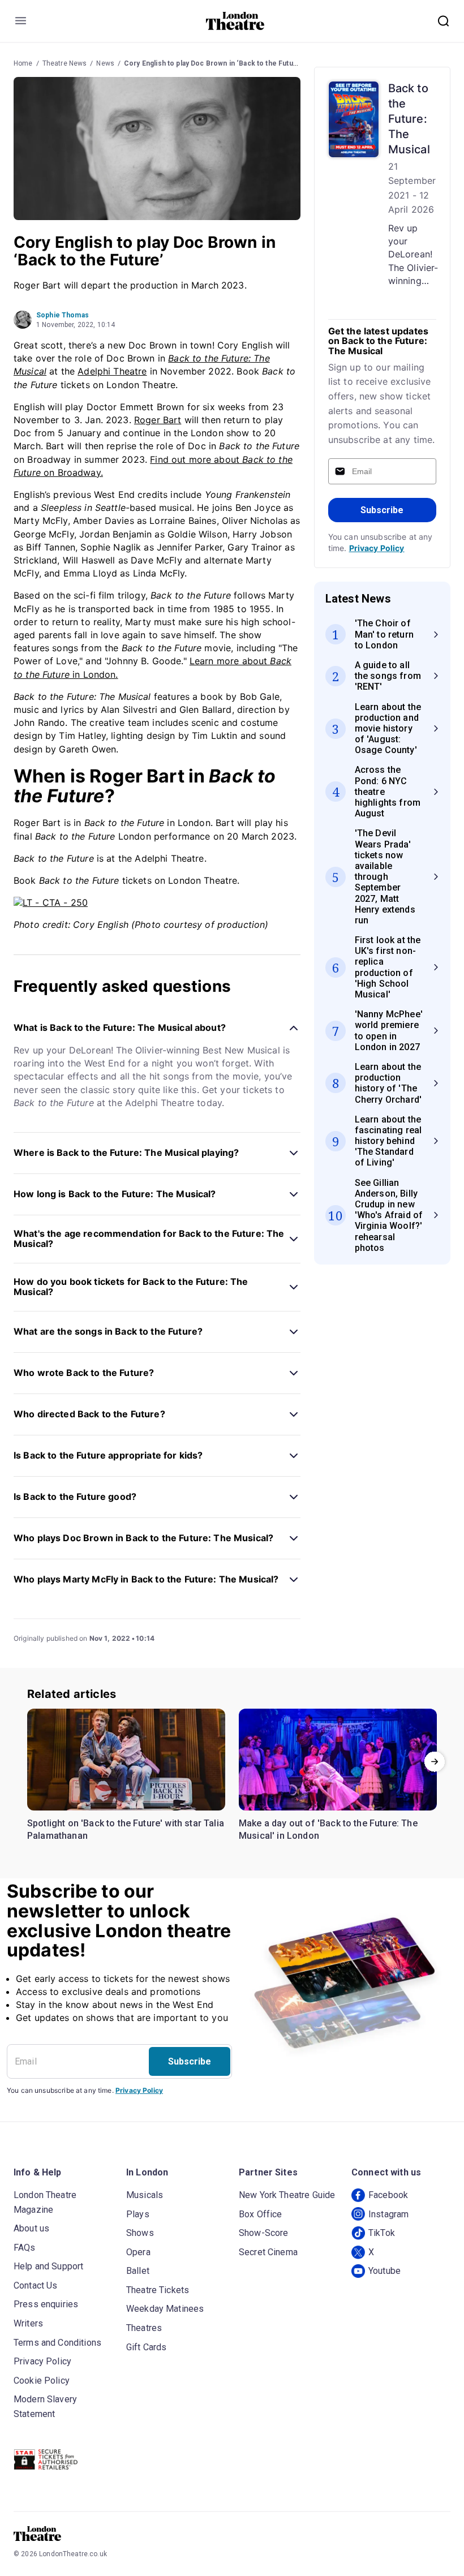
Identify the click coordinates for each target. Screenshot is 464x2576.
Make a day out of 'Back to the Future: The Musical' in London (328, 1829)
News (105, 63)
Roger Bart (158, 420)
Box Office (261, 2214)
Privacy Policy (377, 548)
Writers (28, 2323)
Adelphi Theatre (112, 371)
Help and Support (48, 2266)
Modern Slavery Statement (45, 2407)
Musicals (145, 2195)
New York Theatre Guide (287, 2195)
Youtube (384, 2271)
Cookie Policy (42, 2381)
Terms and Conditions (57, 2343)
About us (31, 2228)
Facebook (388, 2195)
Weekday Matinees (165, 2309)
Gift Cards (147, 2347)
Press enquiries (46, 2304)
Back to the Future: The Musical (409, 119)
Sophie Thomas (63, 315)
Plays (138, 2214)
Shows (140, 2233)
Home (23, 63)
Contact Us (36, 2285)
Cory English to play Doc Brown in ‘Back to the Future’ (213, 63)
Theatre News (65, 63)
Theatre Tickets (158, 2290)
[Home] (235, 21)
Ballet (138, 2271)
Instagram (388, 2214)
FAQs (25, 2248)
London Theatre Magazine (45, 2202)
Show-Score (264, 2233)
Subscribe (382, 510)
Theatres (144, 2328)
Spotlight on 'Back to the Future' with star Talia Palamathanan (126, 1829)
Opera (138, 2252)
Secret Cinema (268, 2252)
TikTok (382, 2233)
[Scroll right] (435, 1762)
